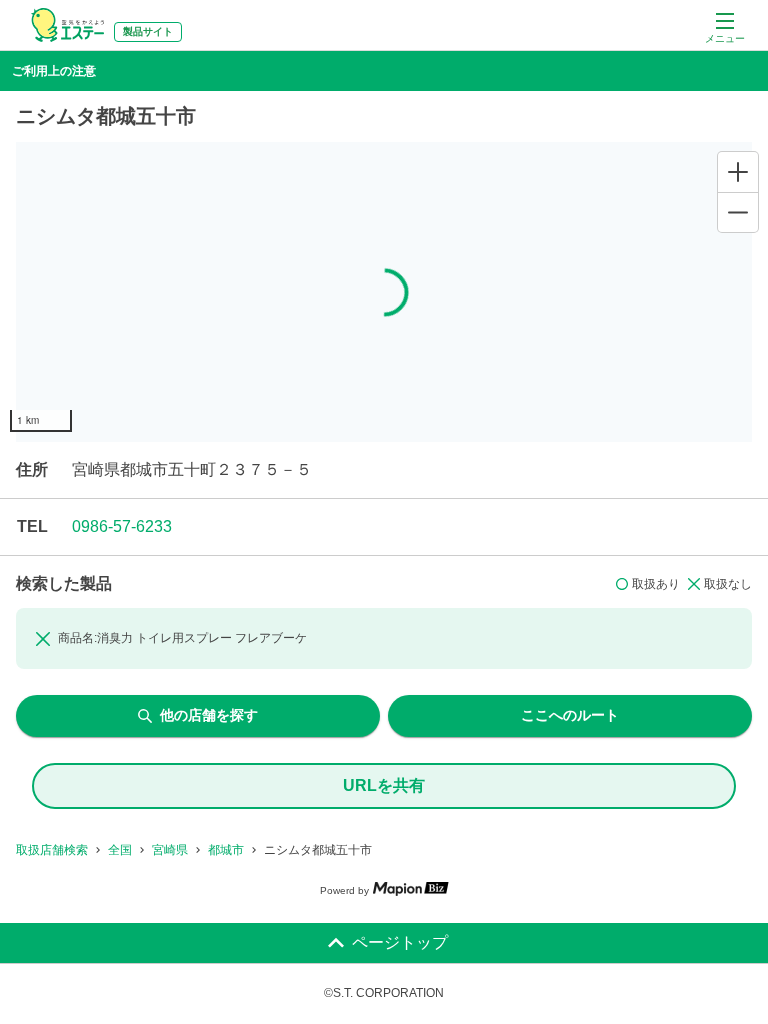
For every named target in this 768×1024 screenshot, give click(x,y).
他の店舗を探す (209, 715)
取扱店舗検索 (52, 850)
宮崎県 (170, 850)
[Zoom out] (738, 212)
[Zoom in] (738, 172)
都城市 (226, 850)
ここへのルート (570, 715)
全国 (120, 850)
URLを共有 (384, 785)
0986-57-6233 (122, 526)
